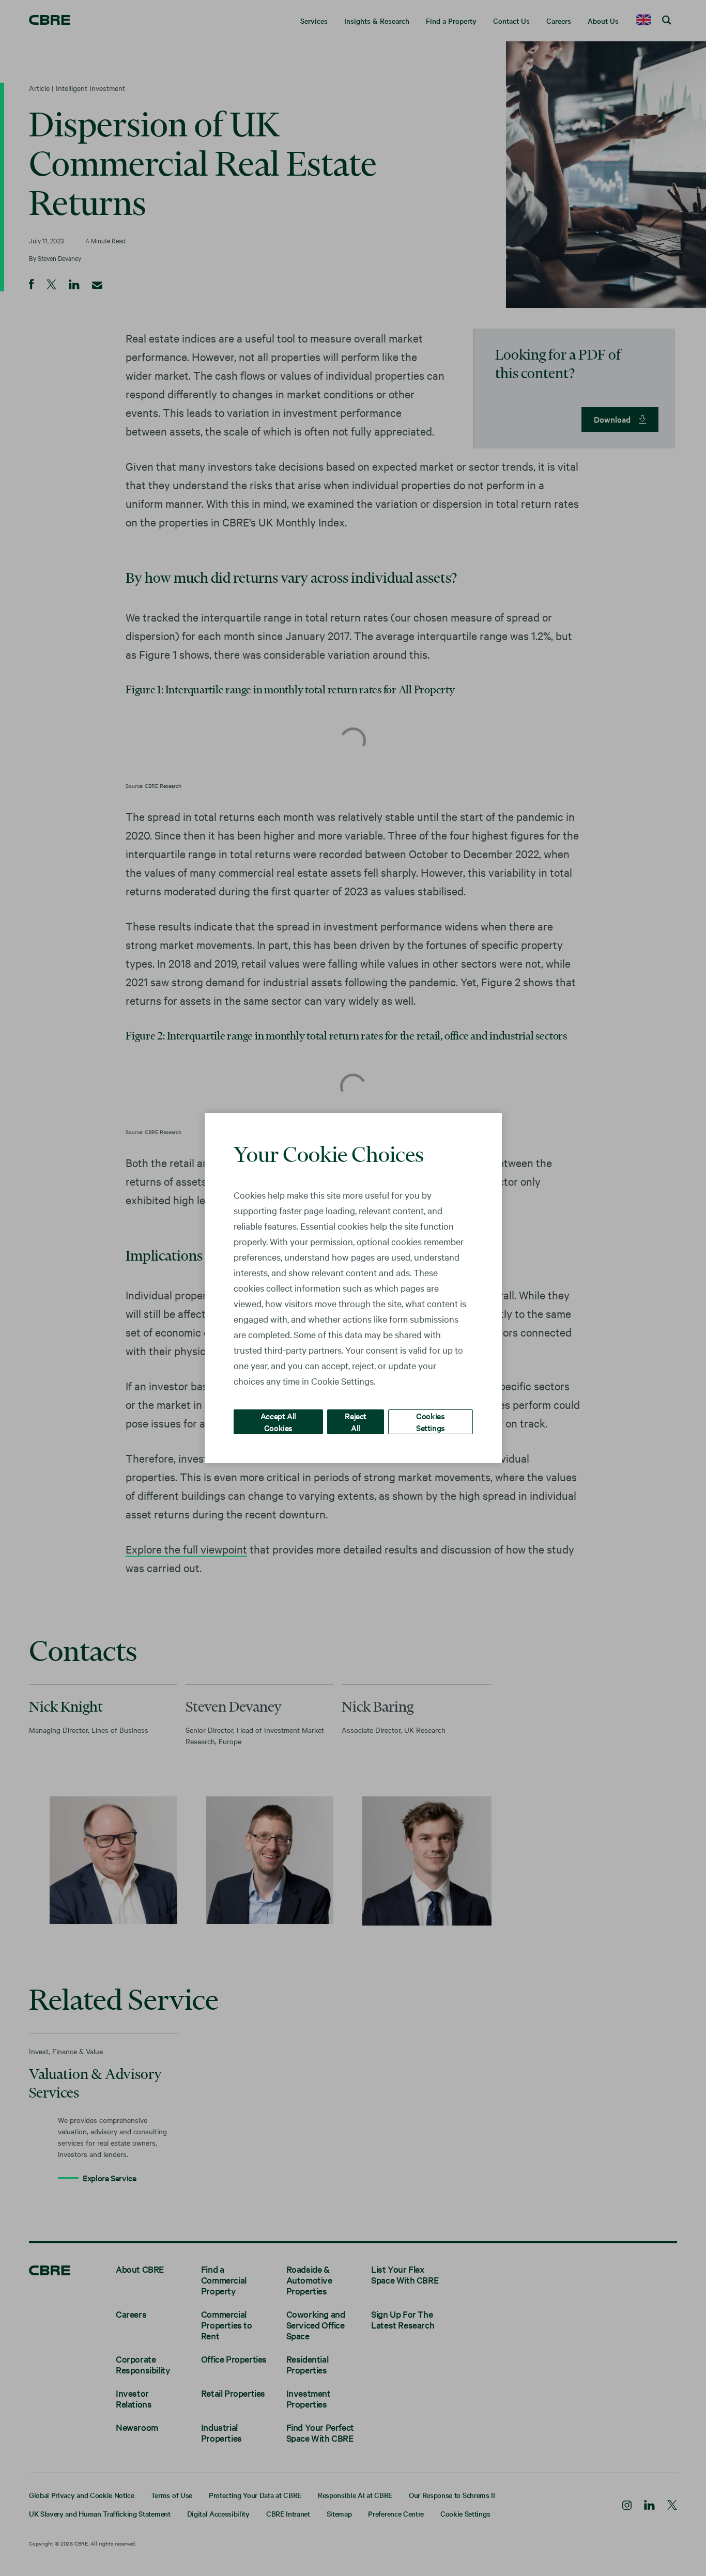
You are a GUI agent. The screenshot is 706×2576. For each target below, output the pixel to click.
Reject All (356, 1422)
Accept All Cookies (278, 1422)
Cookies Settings (431, 1422)
